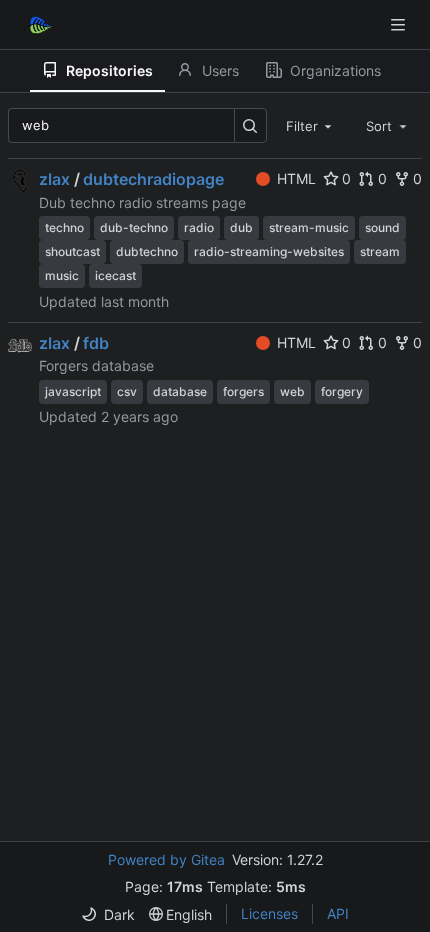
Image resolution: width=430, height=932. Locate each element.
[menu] (108, 914)
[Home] (38, 25)
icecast (115, 275)
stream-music (309, 227)
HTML (296, 178)
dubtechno (147, 251)
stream (380, 251)
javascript (73, 391)
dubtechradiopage (153, 179)
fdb (96, 343)
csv (127, 391)
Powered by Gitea (166, 859)
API (338, 913)
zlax (54, 179)
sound (382, 227)
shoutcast (72, 251)
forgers (243, 391)
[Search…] (250, 125)
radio (199, 227)
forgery (342, 391)
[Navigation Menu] (400, 24)
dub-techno (134, 227)
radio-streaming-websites (269, 251)
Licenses (269, 913)
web (292, 391)
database (180, 391)
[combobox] (311, 125)
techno (64, 227)
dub (241, 227)
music (62, 275)
